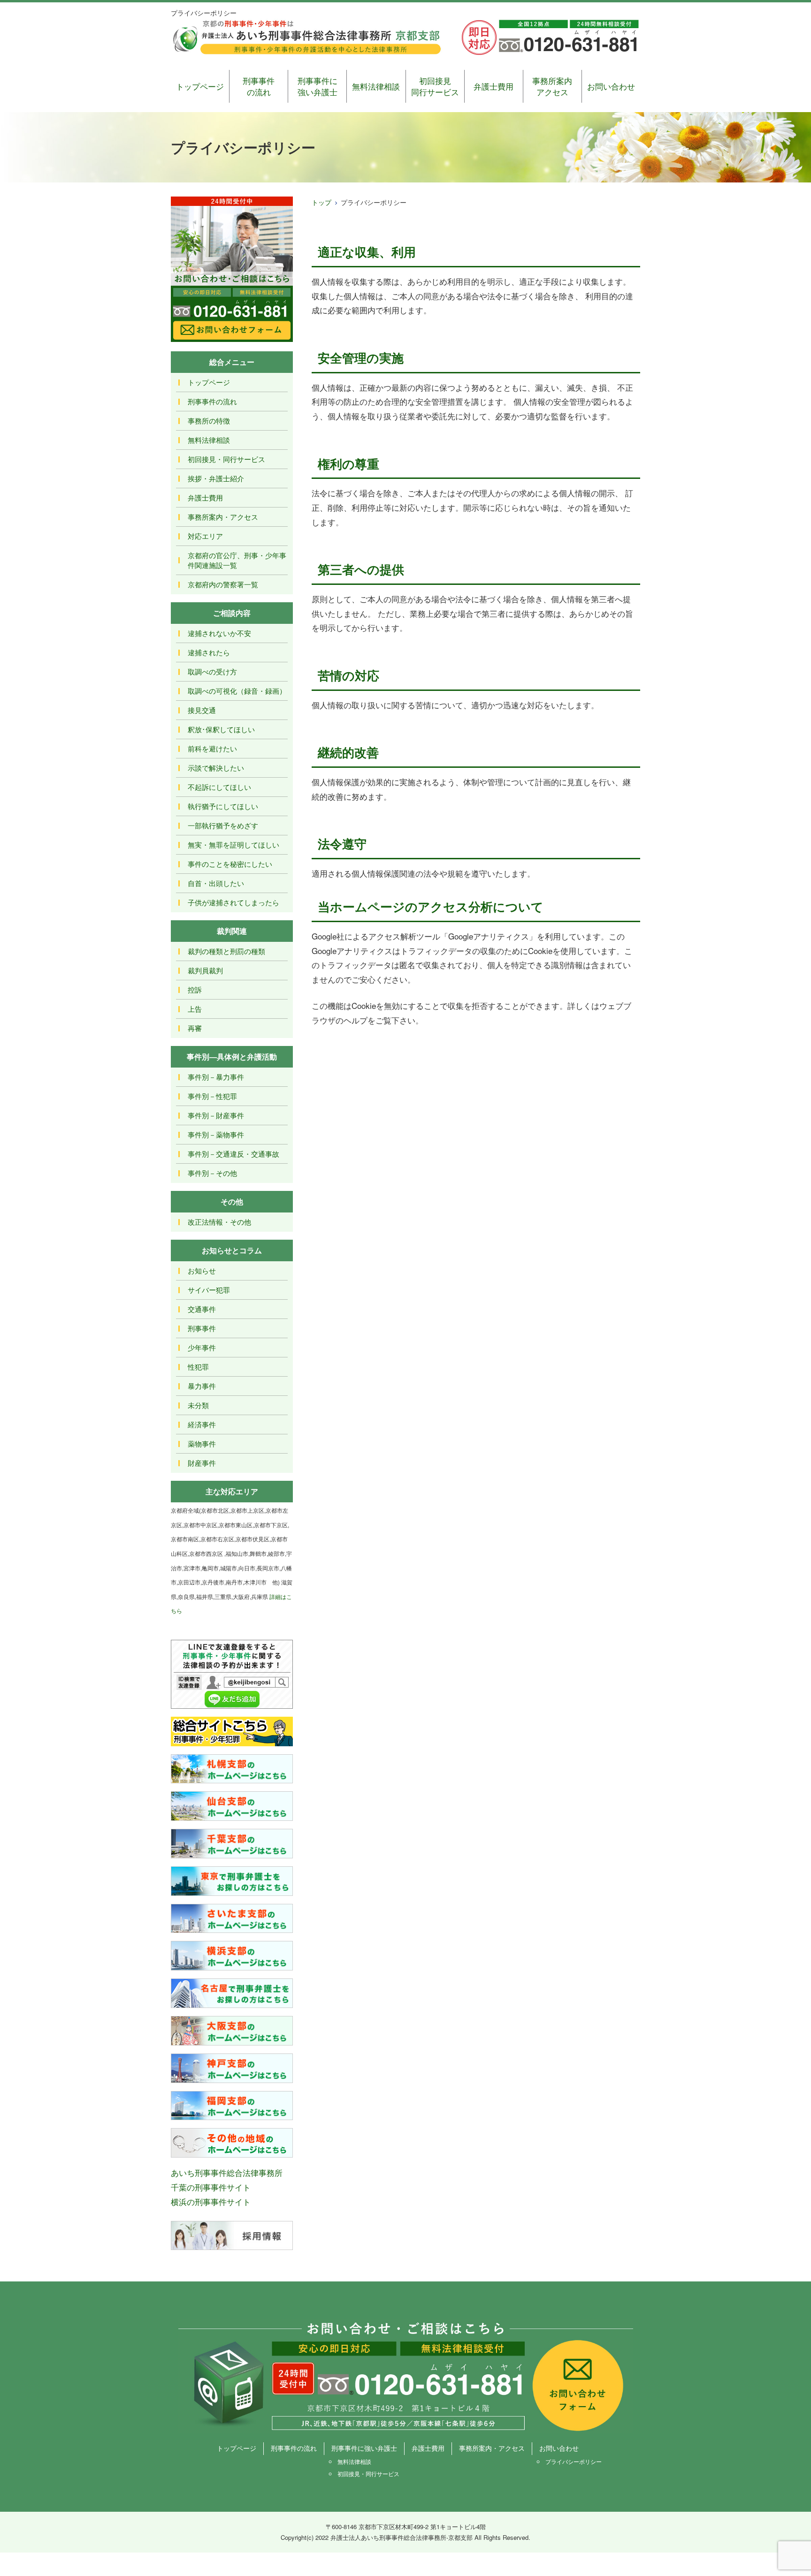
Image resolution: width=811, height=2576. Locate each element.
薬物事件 (202, 1443)
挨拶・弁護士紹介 (216, 478)
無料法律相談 (376, 86)
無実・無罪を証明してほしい (233, 845)
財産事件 (202, 1463)
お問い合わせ (611, 86)
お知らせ (202, 1270)
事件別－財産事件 (216, 1115)
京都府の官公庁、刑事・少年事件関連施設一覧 (237, 560)
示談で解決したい (216, 768)
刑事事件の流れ (259, 86)
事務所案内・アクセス (223, 517)
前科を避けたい (212, 748)
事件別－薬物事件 (216, 1134)
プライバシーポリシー (574, 2461)
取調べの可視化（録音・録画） (237, 691)
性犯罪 (198, 1367)
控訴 (195, 989)
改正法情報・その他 (219, 1222)
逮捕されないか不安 (219, 633)
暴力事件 (202, 1386)
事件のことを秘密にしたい (230, 864)
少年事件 (202, 1347)
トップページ (200, 86)
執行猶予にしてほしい (223, 806)
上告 (195, 1009)
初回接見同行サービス (435, 86)
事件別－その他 (212, 1173)
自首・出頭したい (216, 883)
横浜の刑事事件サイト (211, 2201)
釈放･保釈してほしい (221, 729)
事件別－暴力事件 (216, 1077)
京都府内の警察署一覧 (223, 584)
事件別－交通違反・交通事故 (233, 1154)
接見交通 (202, 710)
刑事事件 (202, 1328)
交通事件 (202, 1309)
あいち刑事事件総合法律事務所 (227, 2172)
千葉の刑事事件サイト (211, 2187)
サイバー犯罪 (209, 1290)
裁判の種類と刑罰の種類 (226, 951)
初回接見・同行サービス (226, 459)
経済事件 (202, 1424)
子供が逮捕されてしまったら (233, 902)
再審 (195, 1028)
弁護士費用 (493, 86)
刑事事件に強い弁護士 (318, 86)
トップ (321, 202)
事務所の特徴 (209, 420)
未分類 (198, 1405)
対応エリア (205, 536)
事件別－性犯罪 (212, 1096)
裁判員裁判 (205, 970)
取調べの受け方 (212, 671)
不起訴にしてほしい (219, 787)
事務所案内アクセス (552, 86)
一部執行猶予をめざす (223, 825)
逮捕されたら (209, 652)
